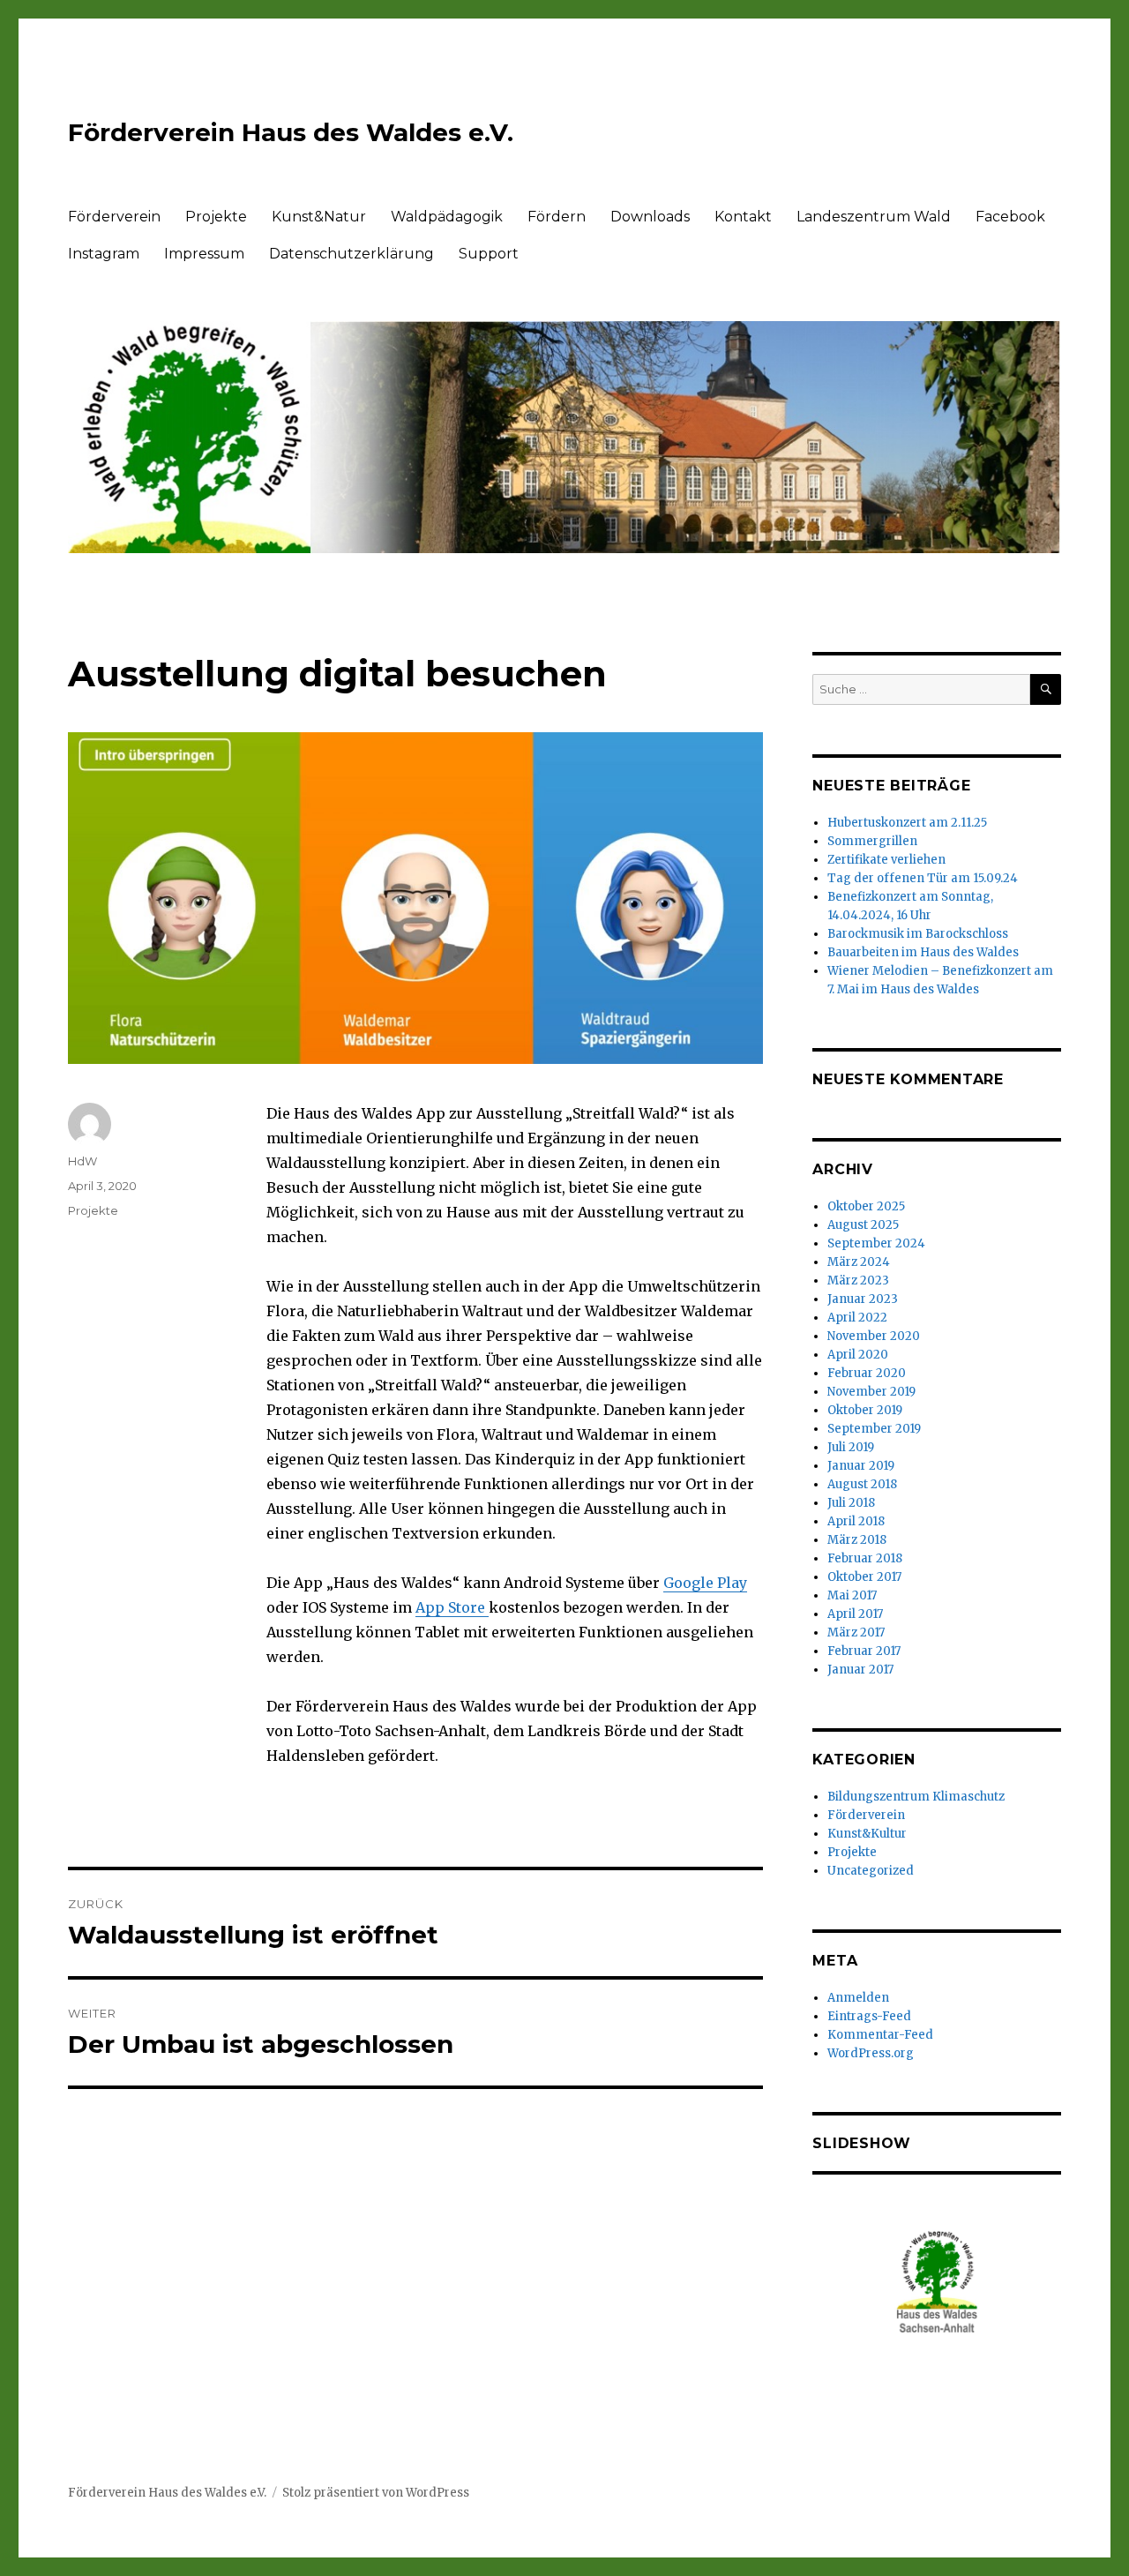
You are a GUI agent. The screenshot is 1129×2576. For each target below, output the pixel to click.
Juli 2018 (851, 1503)
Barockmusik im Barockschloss (918, 934)
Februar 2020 (867, 1373)
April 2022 (857, 1318)
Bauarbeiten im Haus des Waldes (923, 952)
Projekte (216, 217)
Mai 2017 (852, 1595)
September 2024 (876, 1243)
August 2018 (862, 1484)
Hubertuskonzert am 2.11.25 (907, 823)
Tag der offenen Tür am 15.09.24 (923, 878)
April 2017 (855, 1614)
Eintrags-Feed (869, 2016)
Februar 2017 (864, 1651)
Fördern (557, 217)
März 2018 (857, 1540)
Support (489, 254)
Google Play (705, 1583)
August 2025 (863, 1225)
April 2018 (856, 1521)
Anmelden (858, 1998)
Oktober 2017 (864, 1577)
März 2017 (856, 1632)
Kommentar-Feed (880, 2035)
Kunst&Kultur (867, 1834)
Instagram (104, 254)
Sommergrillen (872, 841)
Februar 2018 (865, 1558)
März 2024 (859, 1262)
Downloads (650, 217)
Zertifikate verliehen (886, 860)
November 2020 (874, 1336)
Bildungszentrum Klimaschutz (916, 1797)
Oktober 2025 (866, 1206)
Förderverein (114, 217)
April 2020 (858, 1355)
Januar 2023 (863, 1299)
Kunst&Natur (319, 217)
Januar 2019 (861, 1466)
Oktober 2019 (865, 1410)
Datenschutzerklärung (351, 254)
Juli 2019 (851, 1447)
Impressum (204, 254)
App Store (452, 1607)
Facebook (1010, 217)
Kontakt (743, 217)
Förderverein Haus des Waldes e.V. (291, 132)
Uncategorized (871, 1871)
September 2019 (874, 1429)
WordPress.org (871, 2053)
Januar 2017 (860, 1670)
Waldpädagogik (447, 217)
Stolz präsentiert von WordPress (376, 2493)
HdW (82, 1161)
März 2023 (858, 1281)
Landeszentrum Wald (874, 217)
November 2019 (871, 1392)
